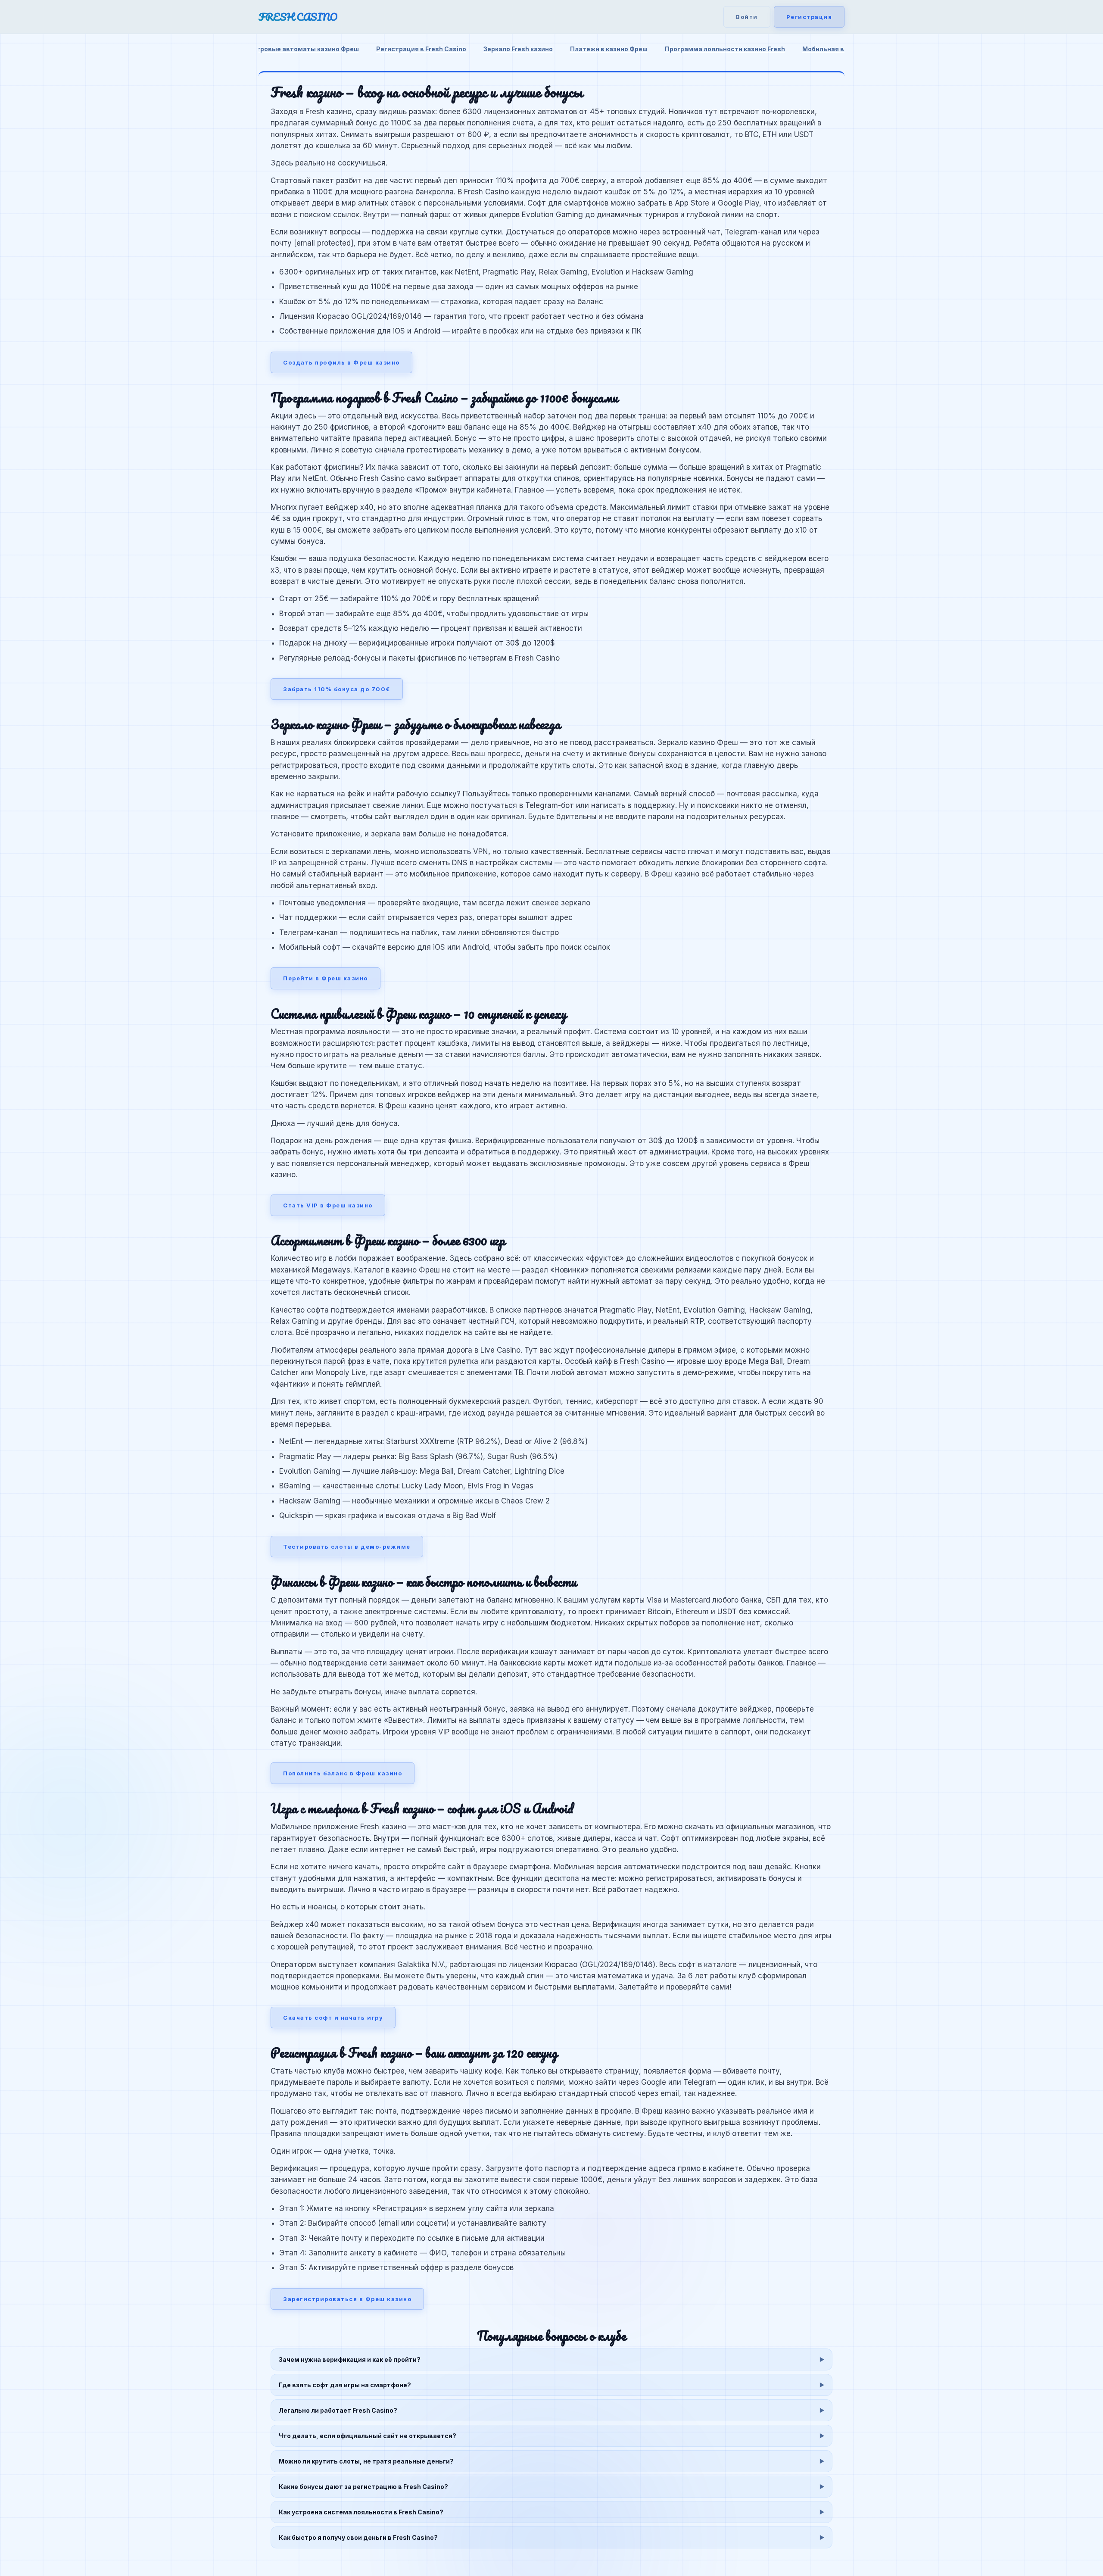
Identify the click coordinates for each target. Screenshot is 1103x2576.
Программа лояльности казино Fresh (725, 49)
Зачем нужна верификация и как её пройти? (350, 2359)
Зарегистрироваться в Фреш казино (347, 2299)
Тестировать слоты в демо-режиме (347, 1547)
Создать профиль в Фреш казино (341, 362)
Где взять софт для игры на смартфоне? (345, 2385)
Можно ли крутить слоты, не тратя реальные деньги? (366, 2461)
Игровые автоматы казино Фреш (306, 49)
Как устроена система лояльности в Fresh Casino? (361, 2512)
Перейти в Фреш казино (326, 978)
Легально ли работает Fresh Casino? (338, 2410)
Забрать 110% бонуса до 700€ (337, 689)
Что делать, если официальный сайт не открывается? (368, 2436)
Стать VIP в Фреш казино (328, 1205)
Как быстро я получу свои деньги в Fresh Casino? (358, 2537)
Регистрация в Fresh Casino (421, 49)
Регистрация (809, 17)
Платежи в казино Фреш (609, 49)
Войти (747, 17)
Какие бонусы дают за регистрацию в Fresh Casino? (363, 2487)
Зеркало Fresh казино (518, 49)
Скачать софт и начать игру (333, 2018)
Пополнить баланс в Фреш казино (343, 1773)
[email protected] (324, 243)
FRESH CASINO (298, 17)
